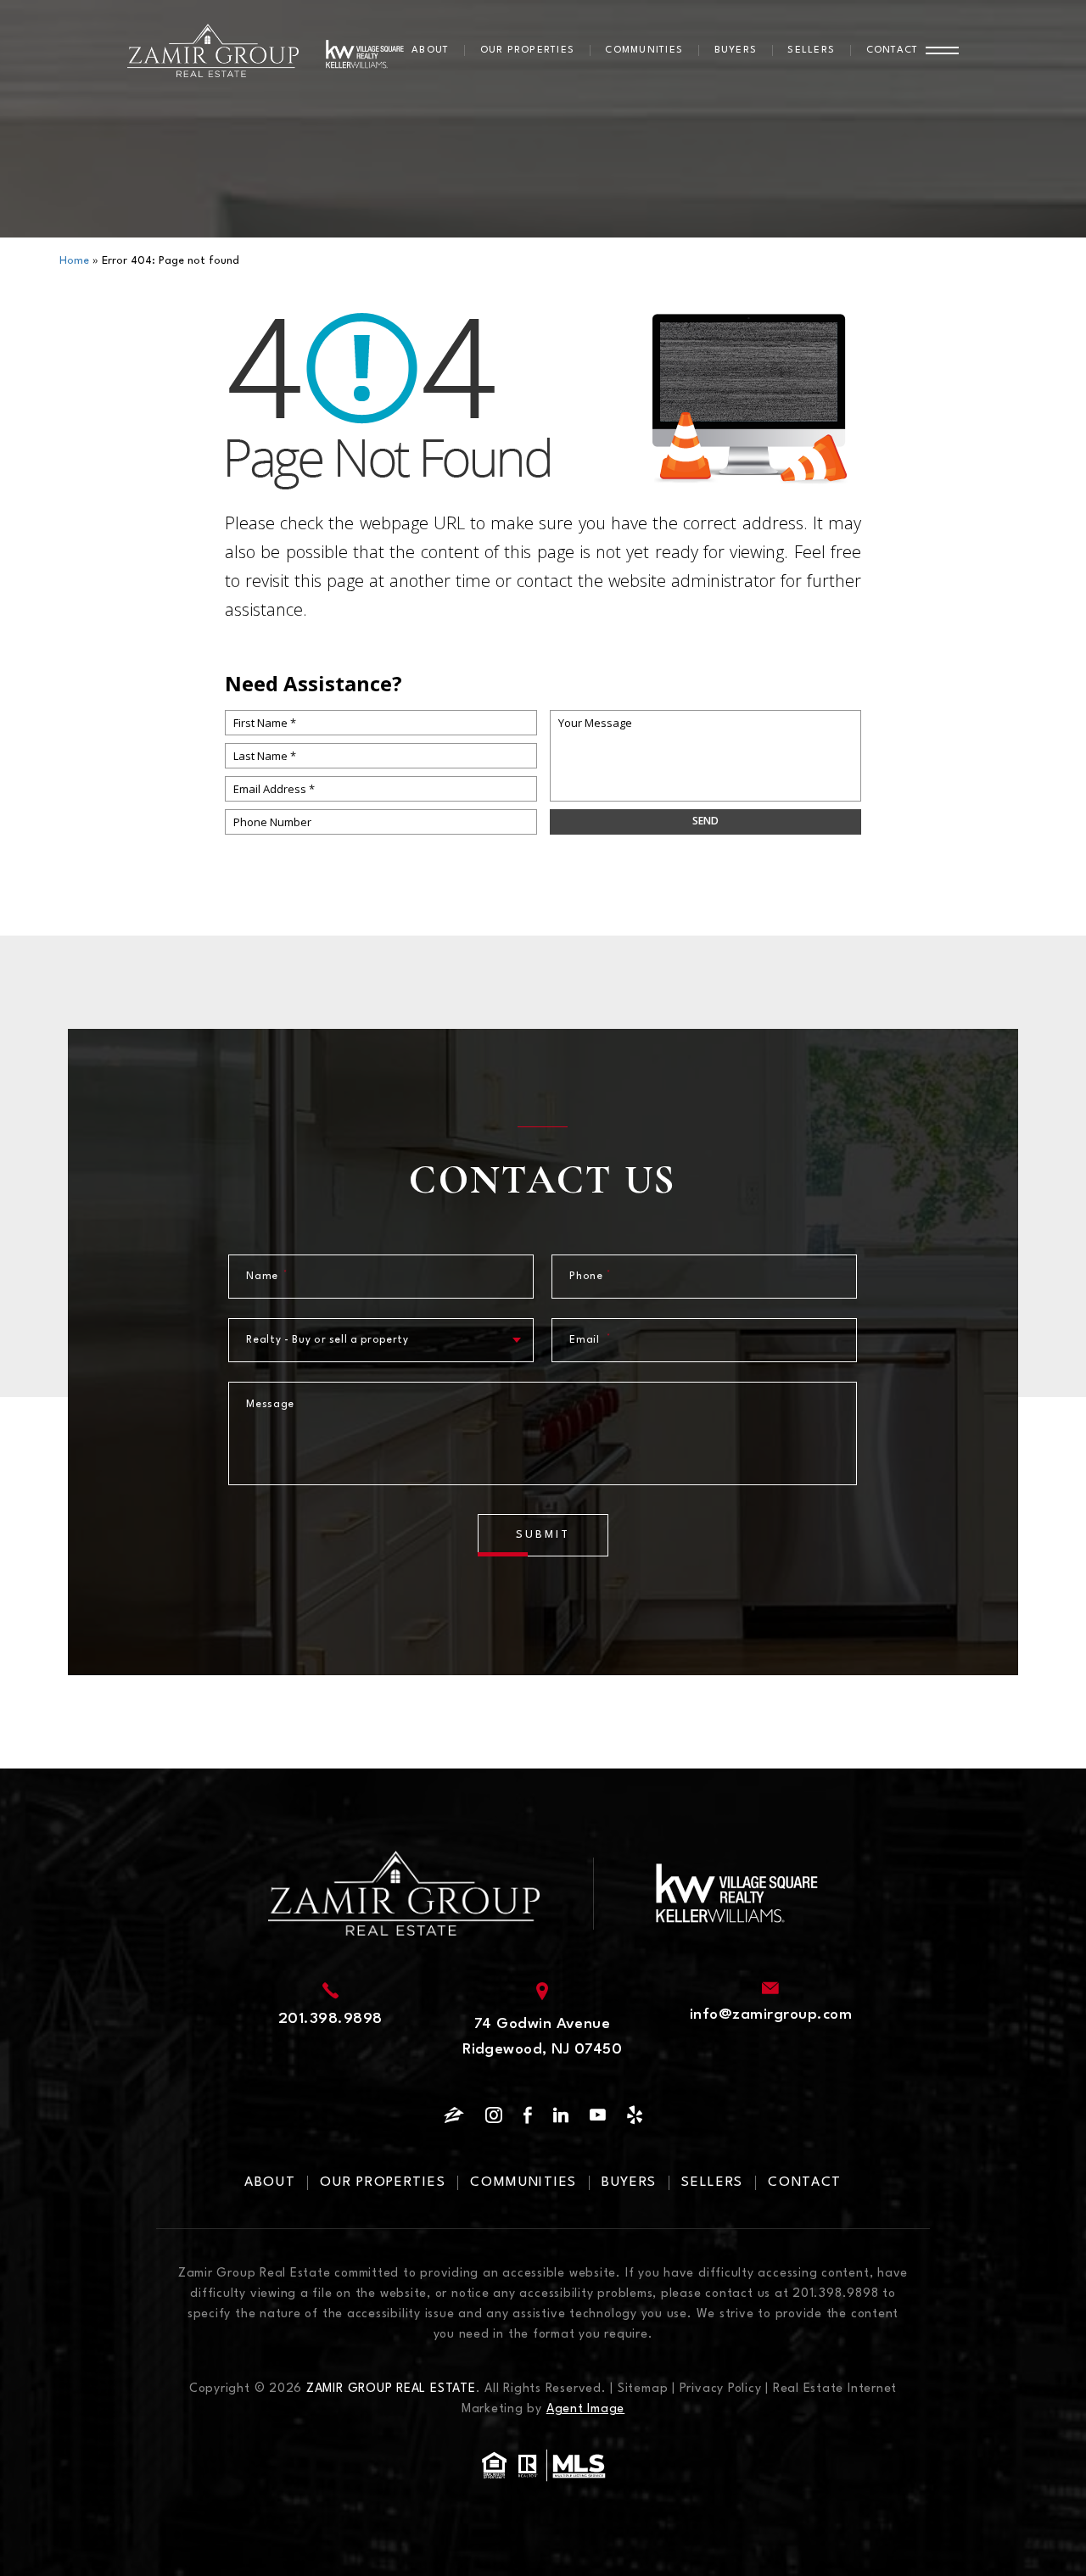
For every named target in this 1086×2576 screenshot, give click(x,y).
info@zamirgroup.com (771, 2015)
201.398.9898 (330, 2019)
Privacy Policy (721, 2389)
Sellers (811, 50)
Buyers (736, 50)
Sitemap (643, 2389)
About (430, 50)
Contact (893, 50)
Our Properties (527, 50)
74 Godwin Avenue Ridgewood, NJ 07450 (542, 2037)
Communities (644, 50)
